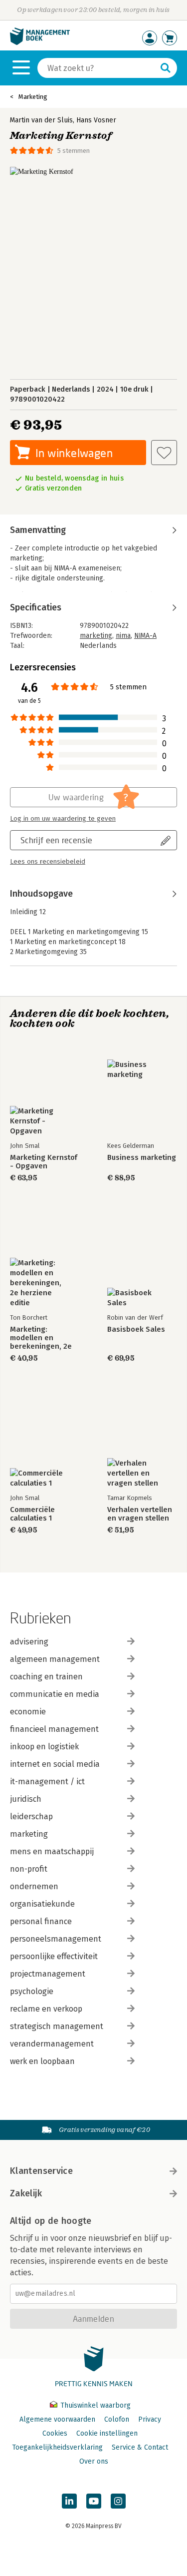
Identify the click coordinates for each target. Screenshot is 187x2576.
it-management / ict (47, 1782)
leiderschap (31, 1816)
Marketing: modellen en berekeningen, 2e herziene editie (41, 1338)
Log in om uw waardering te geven (63, 819)
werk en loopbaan (42, 2061)
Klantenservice (41, 2171)
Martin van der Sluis (41, 120)
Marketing (33, 97)
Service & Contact (140, 2447)
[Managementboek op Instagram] (118, 2501)
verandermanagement (52, 2044)
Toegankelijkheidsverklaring (57, 2447)
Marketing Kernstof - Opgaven (44, 1162)
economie (28, 1712)
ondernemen (34, 1886)
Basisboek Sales (136, 1329)
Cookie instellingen (107, 2433)
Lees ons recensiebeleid (48, 862)
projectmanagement (48, 1974)
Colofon (117, 2419)
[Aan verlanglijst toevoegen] (164, 453)
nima (123, 636)
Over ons (94, 2461)
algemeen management (55, 1659)
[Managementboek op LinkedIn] (69, 2501)
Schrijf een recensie (56, 840)
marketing (96, 636)
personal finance (41, 1921)
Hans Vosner (96, 120)
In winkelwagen (74, 453)
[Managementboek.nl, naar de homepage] (40, 43)
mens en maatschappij (52, 1851)
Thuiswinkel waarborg (94, 2405)
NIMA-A (145, 636)
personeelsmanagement (56, 1939)
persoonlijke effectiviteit (54, 1956)
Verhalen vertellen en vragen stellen (140, 1514)
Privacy (150, 2419)
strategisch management (57, 2026)
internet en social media (55, 1764)
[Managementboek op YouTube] (94, 2501)
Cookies (55, 2433)
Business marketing (142, 1158)
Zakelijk (26, 2193)
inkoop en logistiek (44, 1747)
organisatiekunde (42, 1904)
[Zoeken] (166, 68)
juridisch (26, 1799)
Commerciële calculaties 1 (32, 1514)
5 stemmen (74, 151)
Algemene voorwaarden (57, 2419)
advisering (29, 1642)
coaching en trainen (46, 1677)
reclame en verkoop (46, 2009)
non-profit (29, 1869)
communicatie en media (55, 1694)
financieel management (54, 1729)
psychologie (32, 1991)
